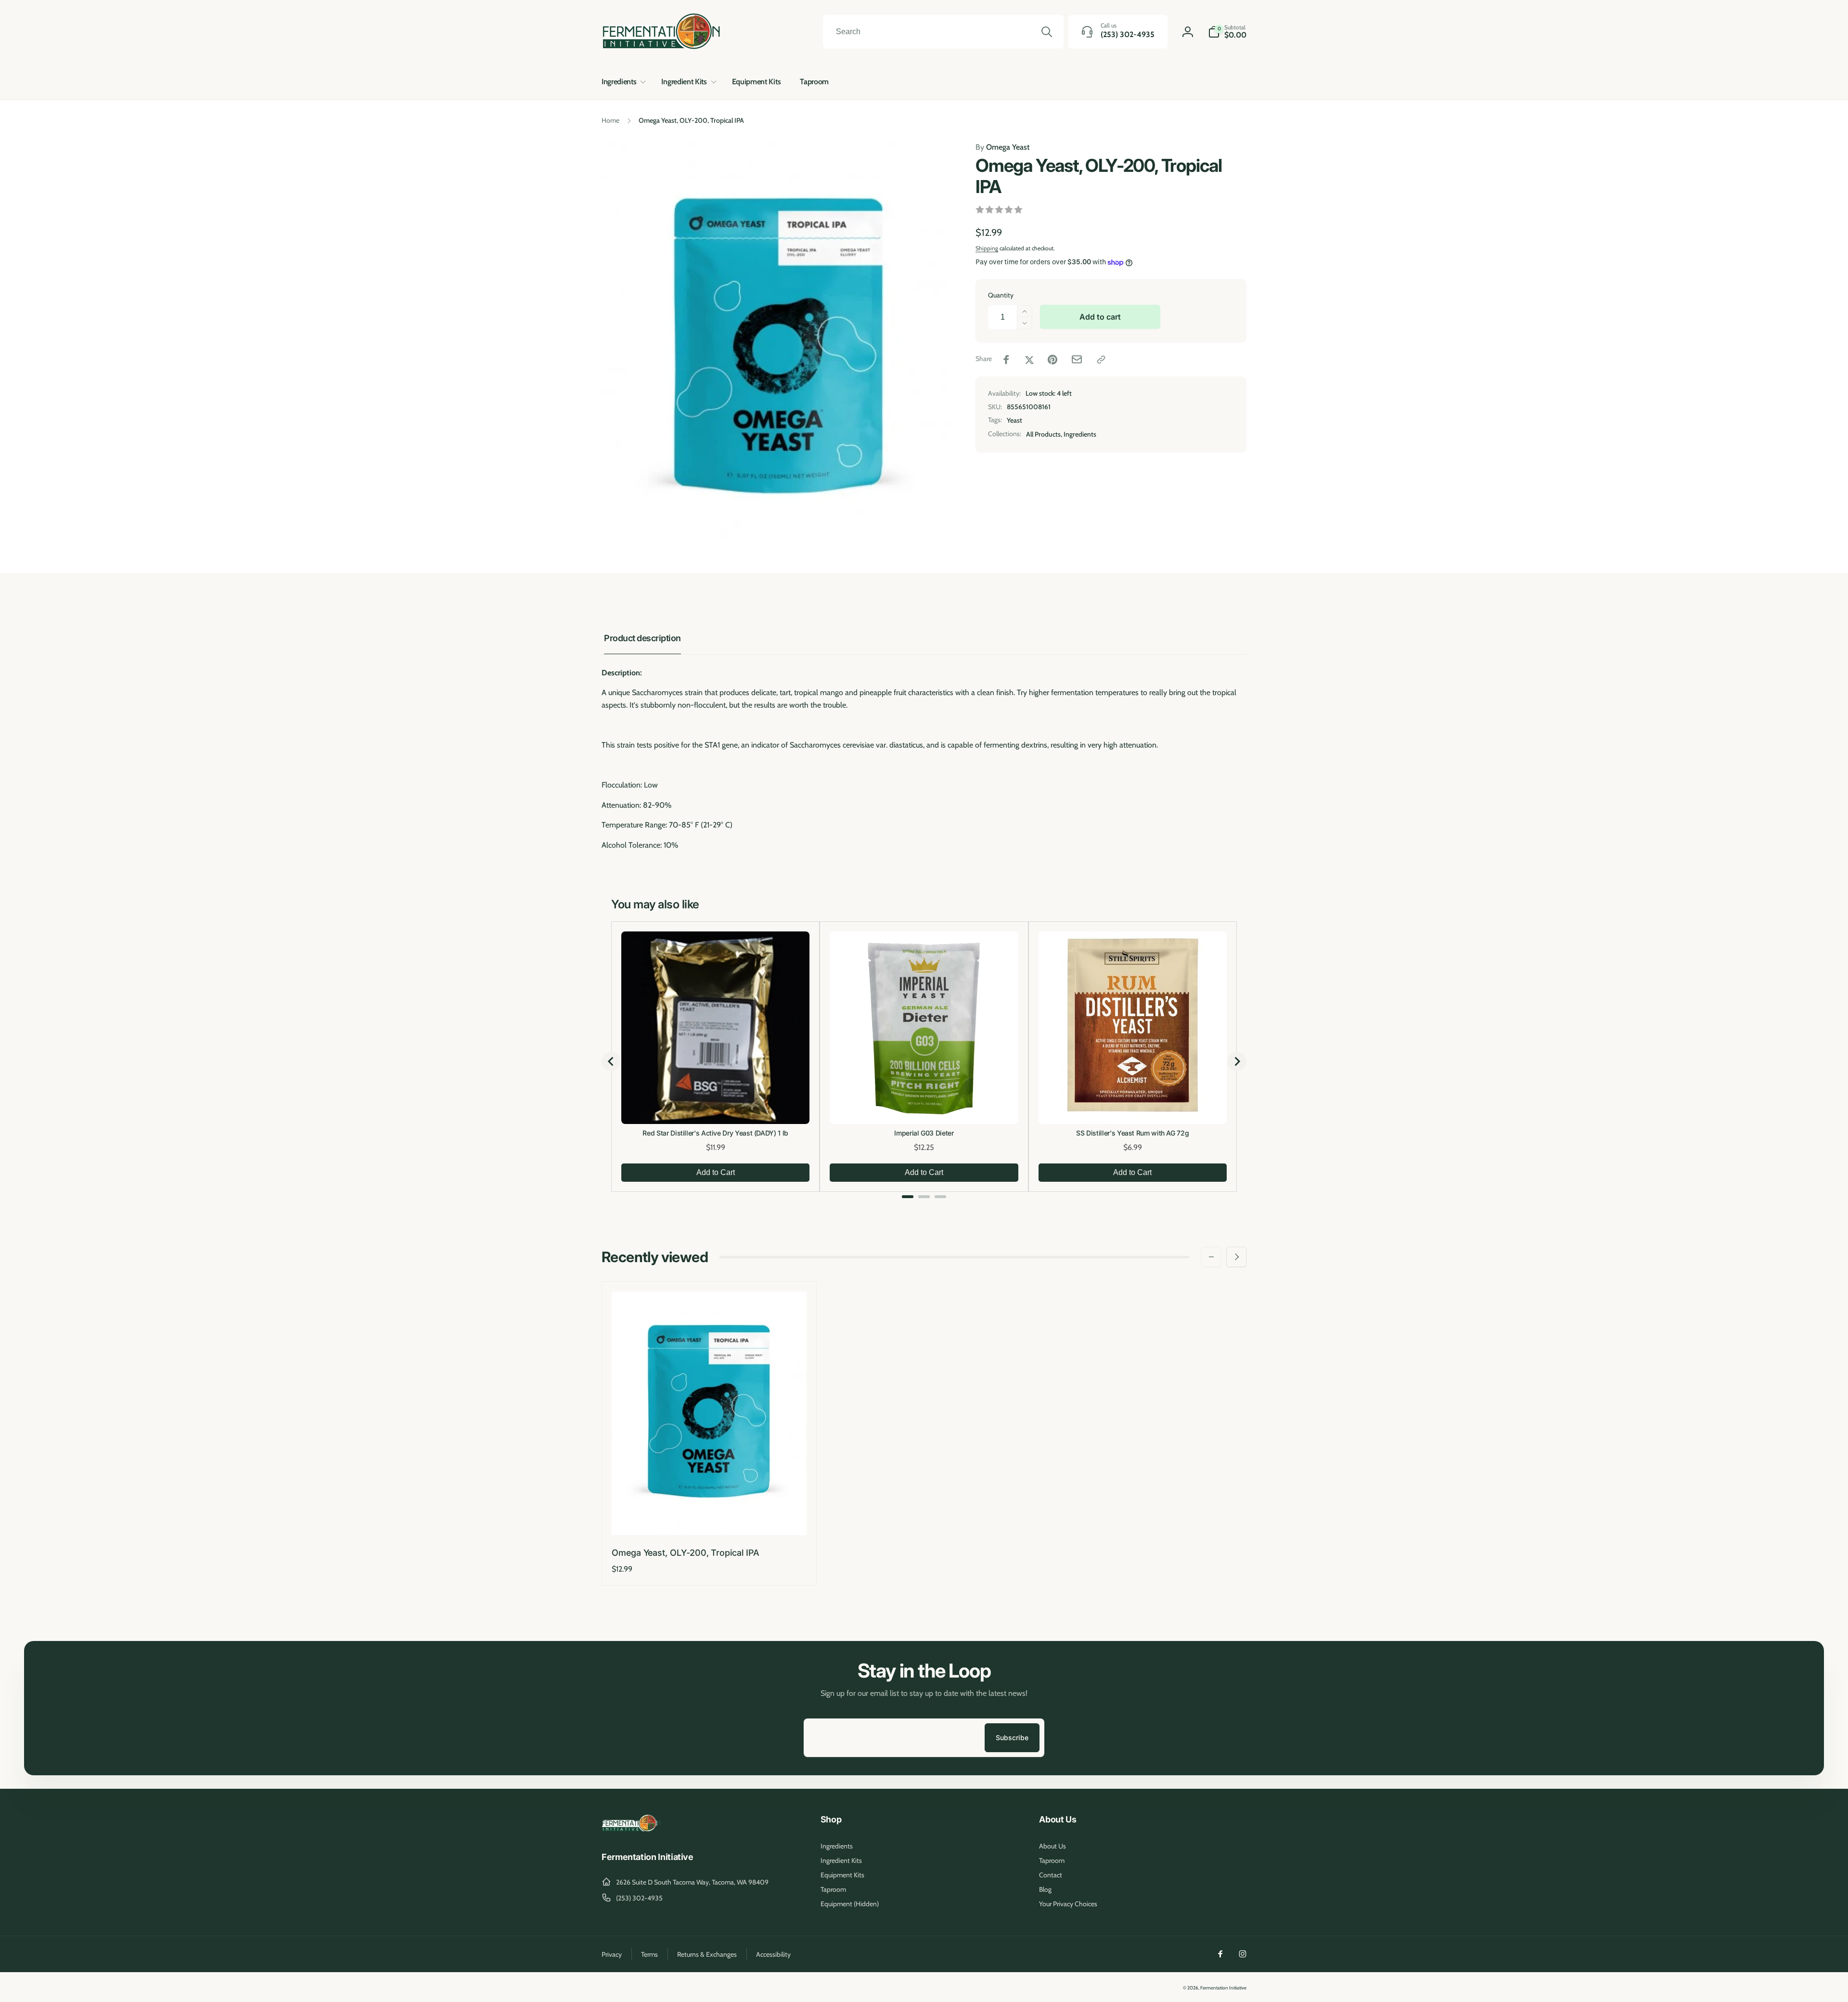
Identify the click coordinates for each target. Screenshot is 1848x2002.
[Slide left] (1211, 1257)
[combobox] (943, 32)
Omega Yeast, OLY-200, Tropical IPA (686, 1553)
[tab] (908, 1197)
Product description (642, 638)
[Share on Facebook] (1006, 360)
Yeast (1014, 420)
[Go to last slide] (611, 1061)
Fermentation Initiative (1223, 1988)
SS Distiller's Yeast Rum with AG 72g (1132, 1133)
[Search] (1047, 32)
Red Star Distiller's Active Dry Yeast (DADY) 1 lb (715, 1133)
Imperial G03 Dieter (924, 1133)
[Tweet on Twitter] (1029, 360)
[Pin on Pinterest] (1052, 360)
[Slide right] (1236, 1257)
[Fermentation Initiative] (632, 1830)
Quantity (1001, 295)
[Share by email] (1077, 359)
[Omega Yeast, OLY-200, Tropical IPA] (709, 1517)
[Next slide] (1237, 1061)
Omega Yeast (1002, 147)
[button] (622, 82)
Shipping (987, 248)
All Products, (1044, 434)
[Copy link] (1101, 360)
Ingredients (1080, 434)
